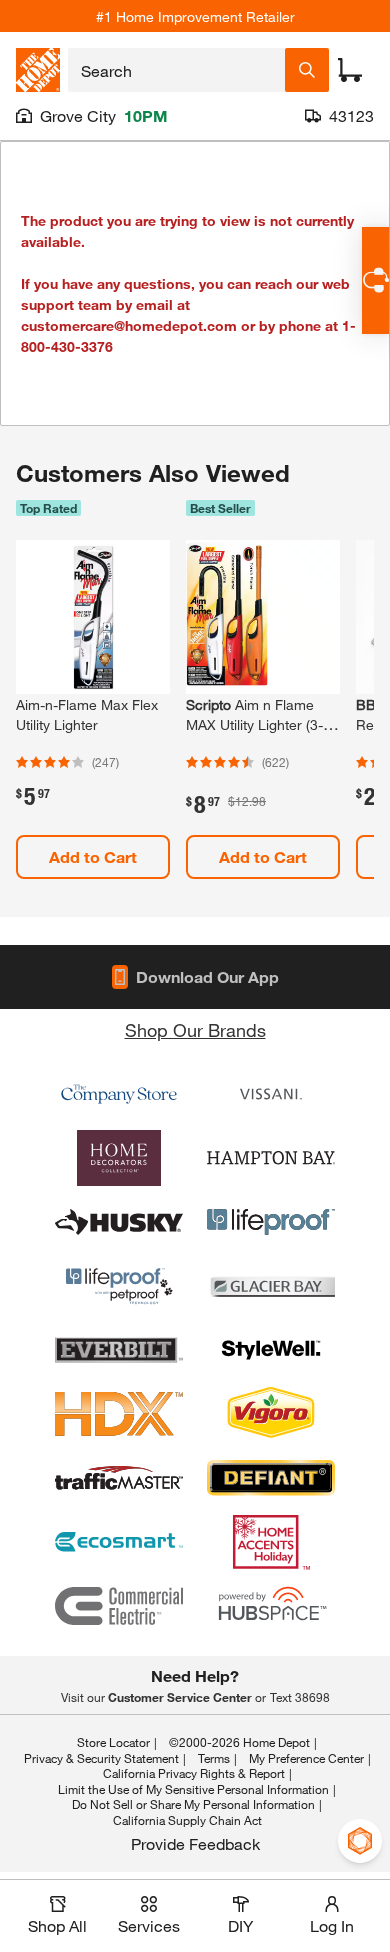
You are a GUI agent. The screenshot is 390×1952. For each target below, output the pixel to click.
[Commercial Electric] (119, 1606)
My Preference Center (306, 1758)
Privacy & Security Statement (101, 1758)
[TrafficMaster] (119, 1478)
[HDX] (119, 1414)
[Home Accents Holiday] (271, 1542)
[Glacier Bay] (271, 1286)
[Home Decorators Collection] (119, 1158)
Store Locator (113, 1742)
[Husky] (119, 1222)
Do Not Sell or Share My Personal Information (193, 1804)
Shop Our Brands (195, 1030)
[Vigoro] (271, 1414)
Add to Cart (93, 856)
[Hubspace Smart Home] (271, 1606)
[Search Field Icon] (307, 70)
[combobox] (176, 70)
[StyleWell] (271, 1350)
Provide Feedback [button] (195, 1843)
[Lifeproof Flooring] (271, 1222)
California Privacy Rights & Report (194, 1773)
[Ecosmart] (119, 1542)
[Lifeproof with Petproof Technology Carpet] (119, 1286)
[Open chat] (375, 280)
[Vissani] (271, 1094)
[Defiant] (271, 1478)
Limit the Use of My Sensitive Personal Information (193, 1789)
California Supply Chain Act (187, 1820)
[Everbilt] (119, 1350)
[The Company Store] (119, 1094)
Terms (214, 1758)
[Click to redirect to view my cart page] (350, 70)
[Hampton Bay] (271, 1158)
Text (300, 1697)
